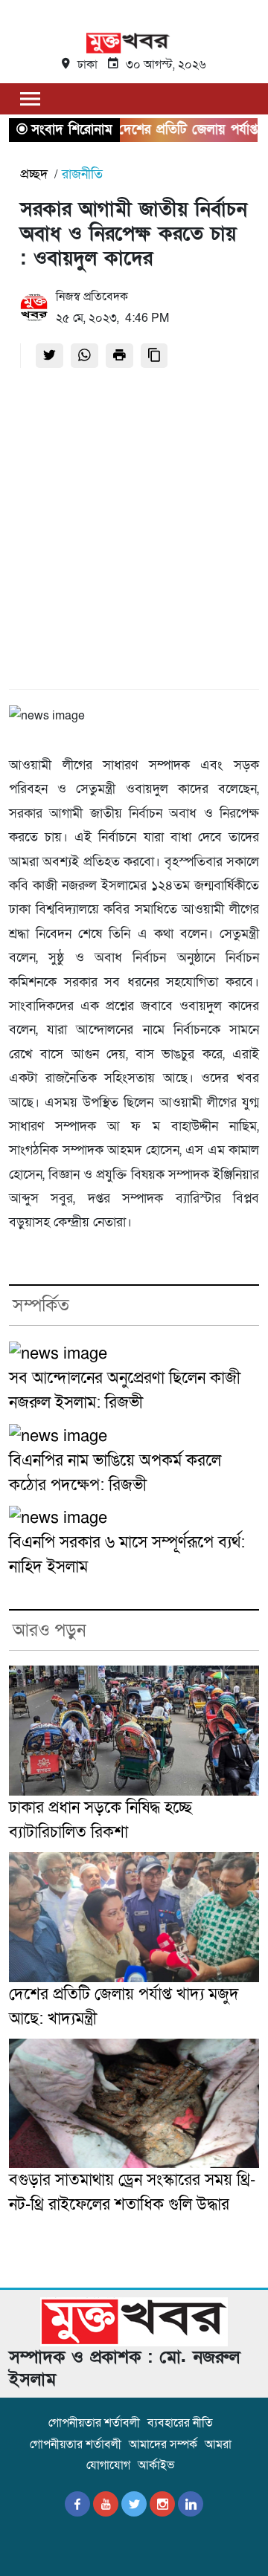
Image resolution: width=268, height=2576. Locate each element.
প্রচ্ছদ (34, 174)
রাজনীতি (82, 174)
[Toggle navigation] (30, 98)
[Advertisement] (134, 533)
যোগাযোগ (108, 2465)
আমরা (218, 2444)
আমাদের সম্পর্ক (163, 2444)
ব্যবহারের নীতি (180, 2423)
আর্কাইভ (156, 2465)
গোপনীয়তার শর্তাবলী (94, 2423)
